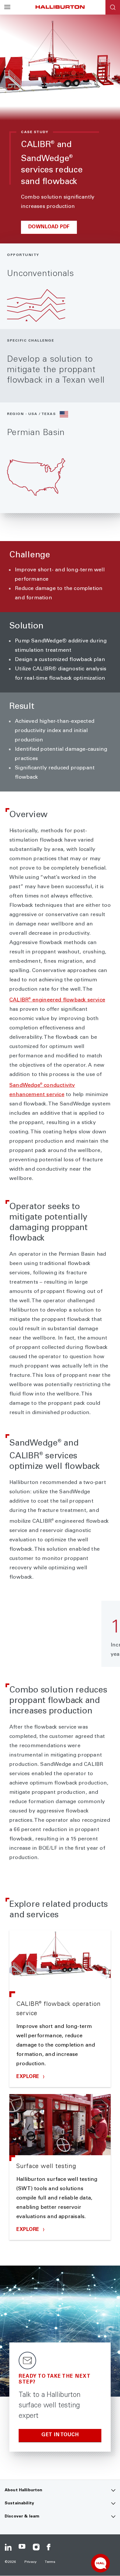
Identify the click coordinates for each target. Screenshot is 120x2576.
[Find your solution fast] (100, 2563)
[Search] (113, 7)
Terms (50, 2562)
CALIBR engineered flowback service (57, 1000)
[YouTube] (22, 2547)
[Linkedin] (8, 2547)
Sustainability (19, 2503)
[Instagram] (36, 2547)
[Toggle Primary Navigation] (7, 7)
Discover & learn (22, 2517)
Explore (29, 2077)
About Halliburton (23, 2490)
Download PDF (49, 227)
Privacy (31, 2562)
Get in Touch (60, 2435)
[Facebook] (50, 2547)
